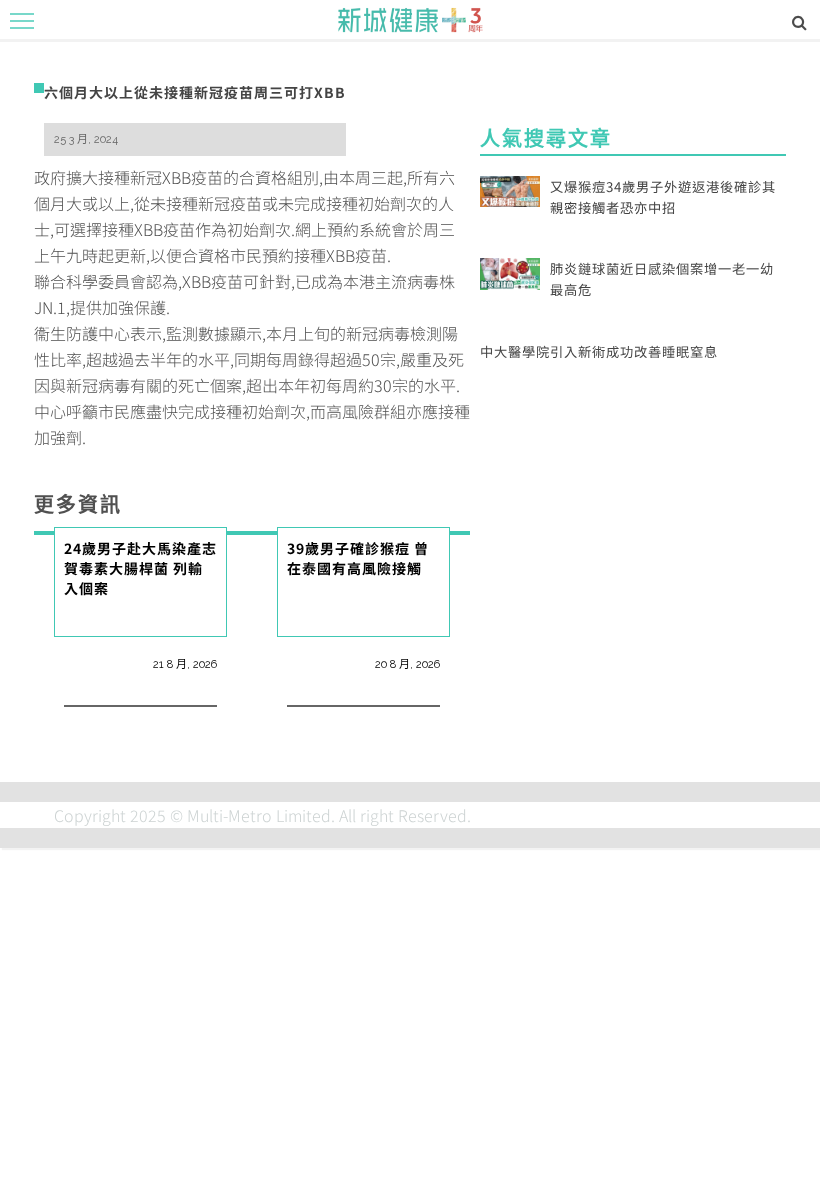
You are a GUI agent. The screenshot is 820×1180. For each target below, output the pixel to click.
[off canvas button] (22, 21)
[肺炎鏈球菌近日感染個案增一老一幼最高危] (510, 271)
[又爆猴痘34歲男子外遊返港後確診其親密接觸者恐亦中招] (510, 189)
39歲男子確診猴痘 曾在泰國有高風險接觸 (358, 558)
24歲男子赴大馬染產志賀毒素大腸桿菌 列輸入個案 (140, 568)
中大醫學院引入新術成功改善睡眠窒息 (599, 351)
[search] (799, 21)
